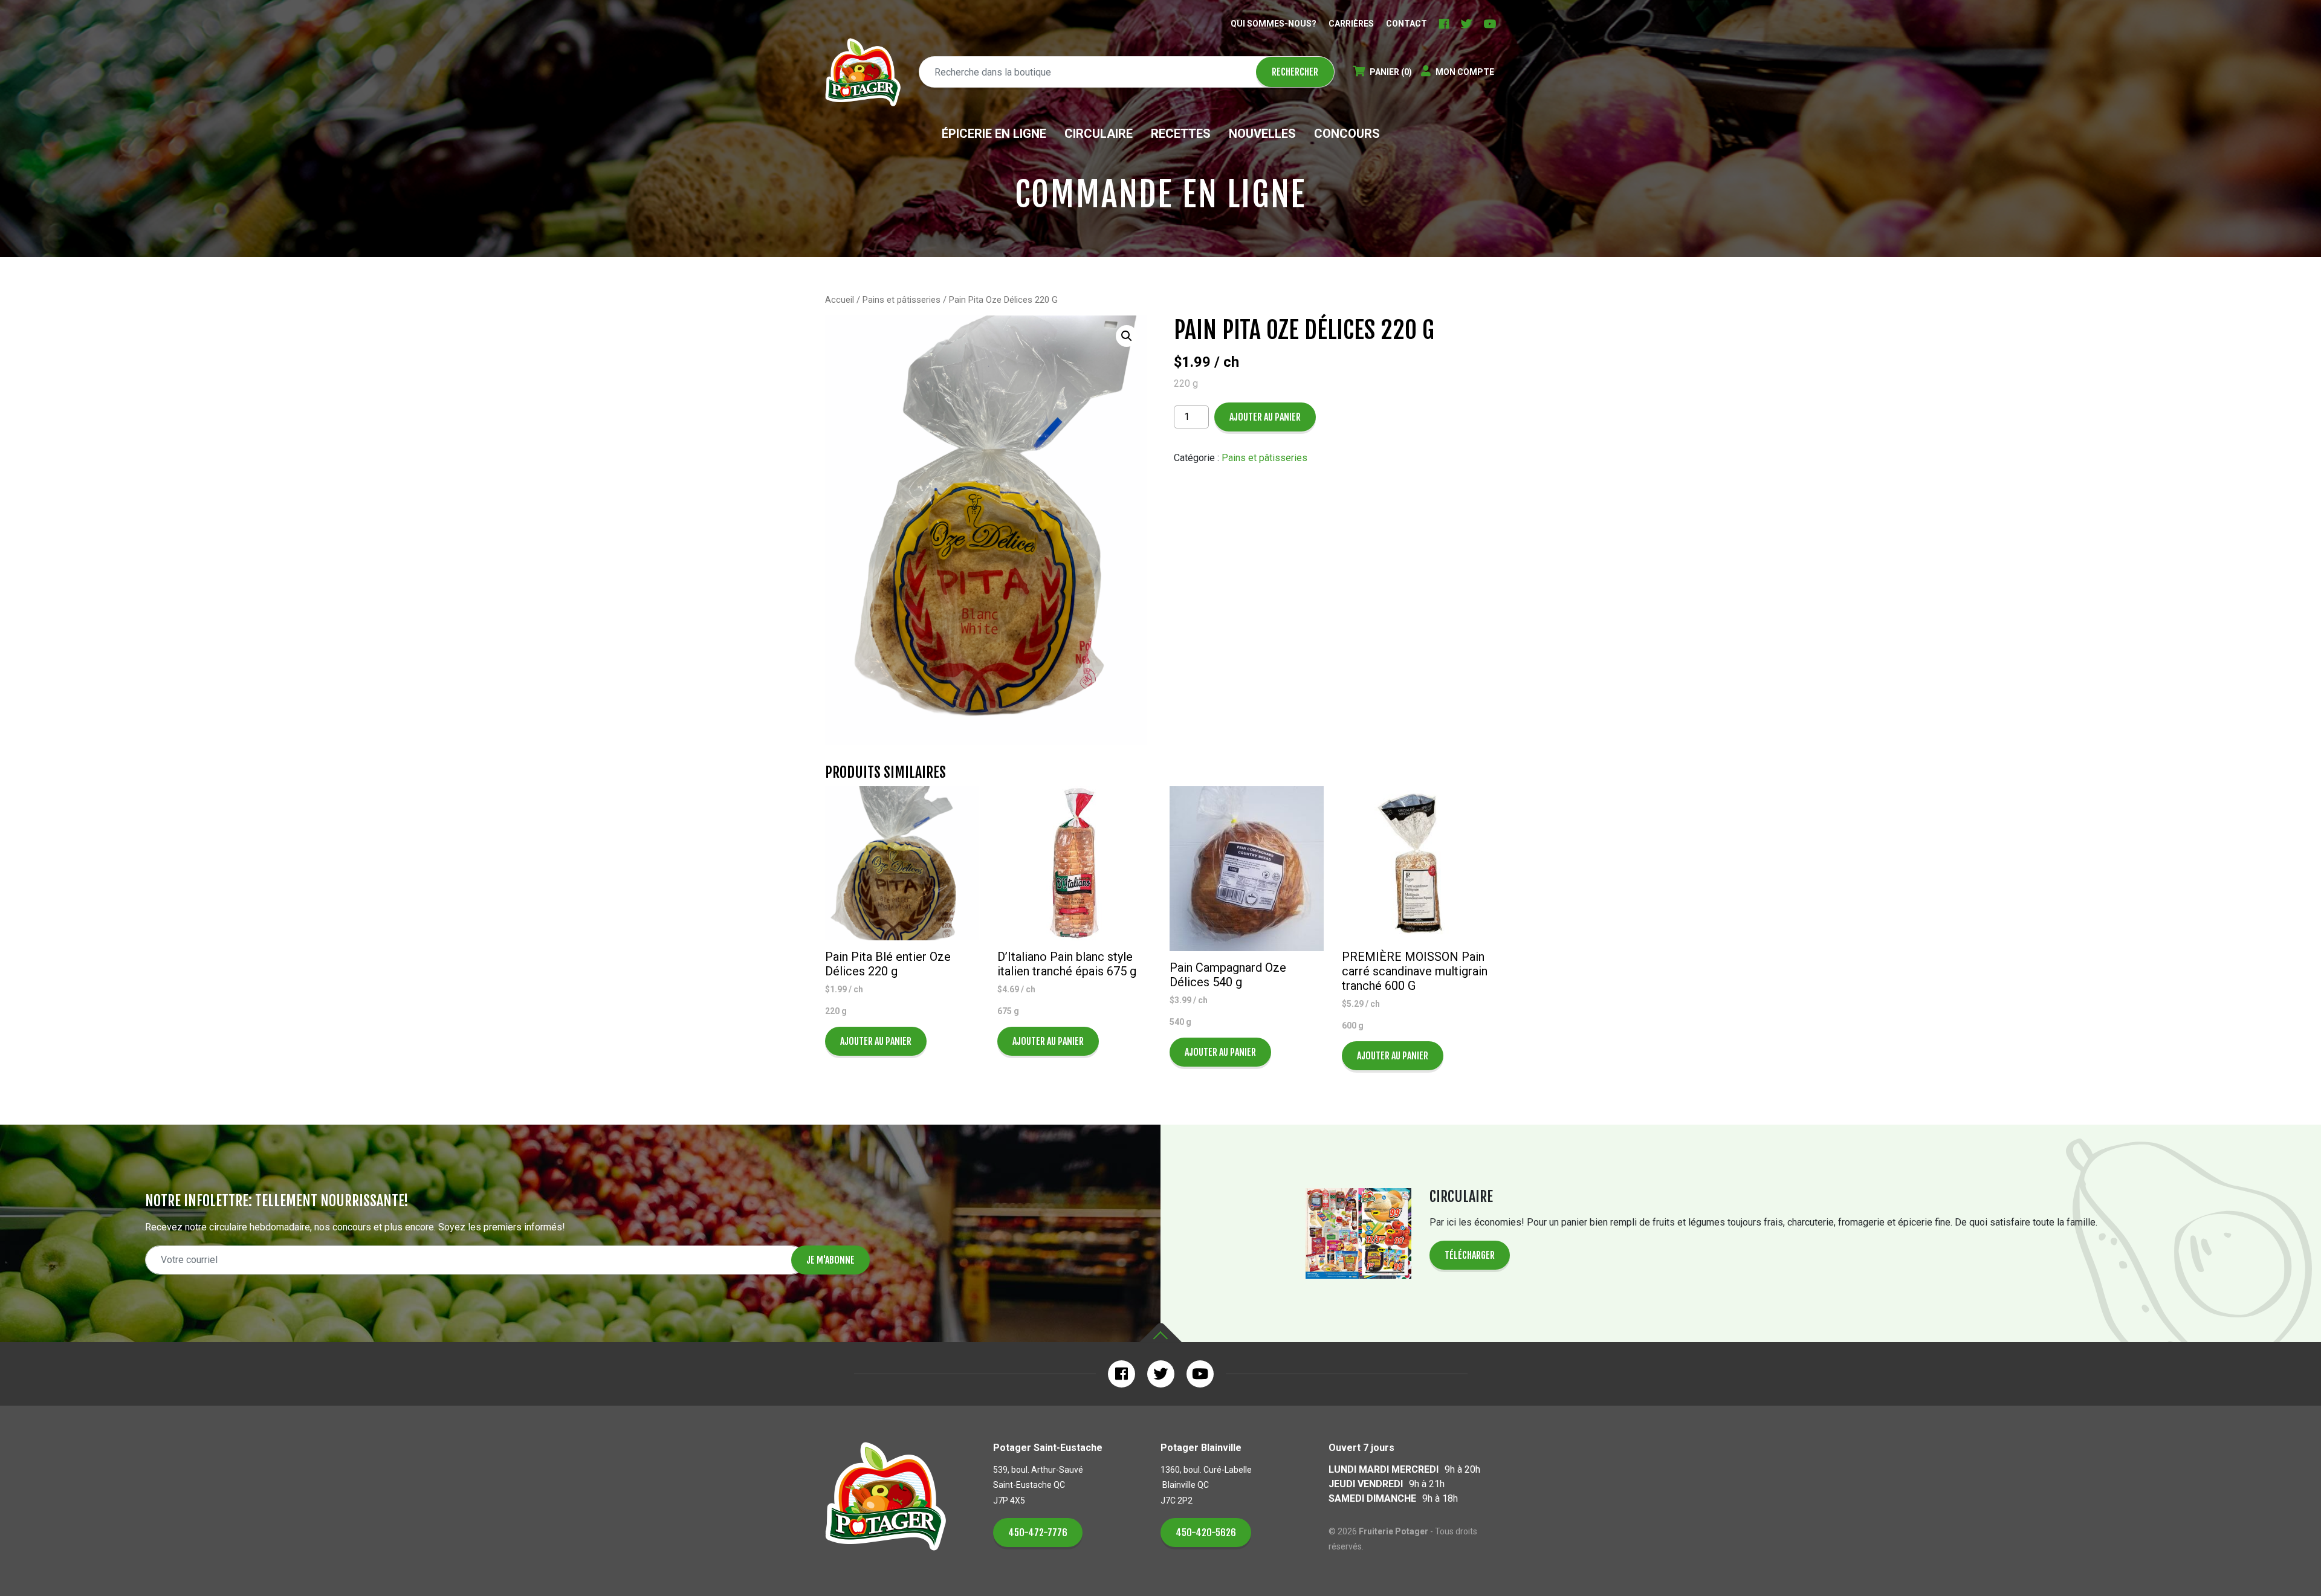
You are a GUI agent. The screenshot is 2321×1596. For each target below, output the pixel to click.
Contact (1407, 24)
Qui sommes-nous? (1274, 24)
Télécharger (1470, 1255)
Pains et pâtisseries (902, 300)
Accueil (840, 300)
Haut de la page (1160, 1333)
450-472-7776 (1038, 1533)
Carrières (1351, 24)
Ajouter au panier (1265, 417)
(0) (1391, 72)
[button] (1127, 336)
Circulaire (1099, 134)
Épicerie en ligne (994, 134)
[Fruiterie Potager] (863, 72)
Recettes (1181, 134)
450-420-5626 (1206, 1533)
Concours (1347, 134)
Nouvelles (1262, 134)
